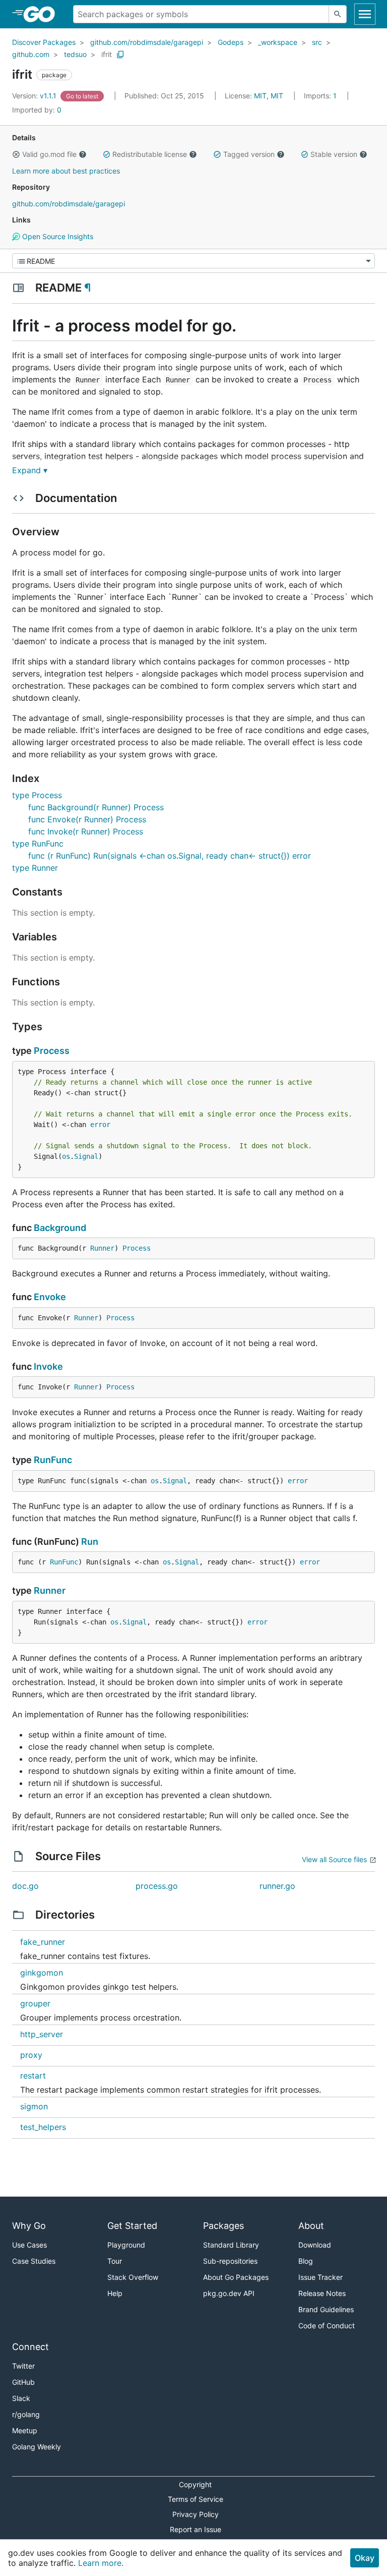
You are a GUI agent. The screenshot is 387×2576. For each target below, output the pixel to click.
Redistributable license (150, 154)
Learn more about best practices (66, 171)
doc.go (25, 1886)
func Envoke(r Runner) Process (87, 819)
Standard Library (231, 2245)
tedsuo (75, 54)
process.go (157, 1886)
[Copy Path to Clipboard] (120, 54)
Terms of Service (196, 2499)
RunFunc (53, 1460)
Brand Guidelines (326, 2309)
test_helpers (43, 2127)
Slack (21, 2398)
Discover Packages (44, 42)
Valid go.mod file (49, 154)
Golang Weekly (37, 2447)
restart (33, 2076)
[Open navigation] (365, 14)
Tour (115, 2261)
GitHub (23, 2382)
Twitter (23, 2366)
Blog (306, 2261)
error (100, 1125)
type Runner (35, 868)
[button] (16, 154)
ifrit (107, 54)
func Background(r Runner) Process (96, 807)
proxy (31, 2055)
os (66, 1156)
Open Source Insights (57, 236)
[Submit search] (338, 14)
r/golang (26, 2414)
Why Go (29, 2226)
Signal (86, 1156)
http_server (42, 2034)
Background (60, 1228)
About (311, 2226)
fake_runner (43, 1942)
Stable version (334, 154)
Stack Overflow (133, 2277)
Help (115, 2293)
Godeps (231, 42)
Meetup (25, 2430)
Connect (30, 2347)
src (317, 42)
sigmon (34, 2106)
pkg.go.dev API (229, 2293)
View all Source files (334, 1859)
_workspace (278, 42)
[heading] (43, 14)
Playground (126, 2245)
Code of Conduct (327, 2326)
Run (90, 1542)
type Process (37, 795)
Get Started (132, 2226)
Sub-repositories (230, 2261)
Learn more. (101, 2563)
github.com (31, 54)
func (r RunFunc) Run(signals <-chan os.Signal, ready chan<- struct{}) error (170, 856)
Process (52, 1051)
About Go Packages (236, 2277)
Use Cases (29, 2245)
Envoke (50, 1297)
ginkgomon (42, 1973)
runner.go (277, 1886)
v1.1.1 (35, 96)
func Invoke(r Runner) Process (86, 831)
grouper (35, 2003)
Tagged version (249, 154)
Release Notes (322, 2293)
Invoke (48, 1366)
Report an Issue (196, 2529)
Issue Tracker (320, 2277)
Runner (102, 1248)
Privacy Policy (196, 2514)
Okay (365, 2558)
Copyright (195, 2484)
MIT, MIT (269, 96)
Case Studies (34, 2261)
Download (315, 2245)
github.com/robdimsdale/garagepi (147, 42)
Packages (223, 2226)
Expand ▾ (30, 470)
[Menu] (193, 261)
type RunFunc (38, 844)
